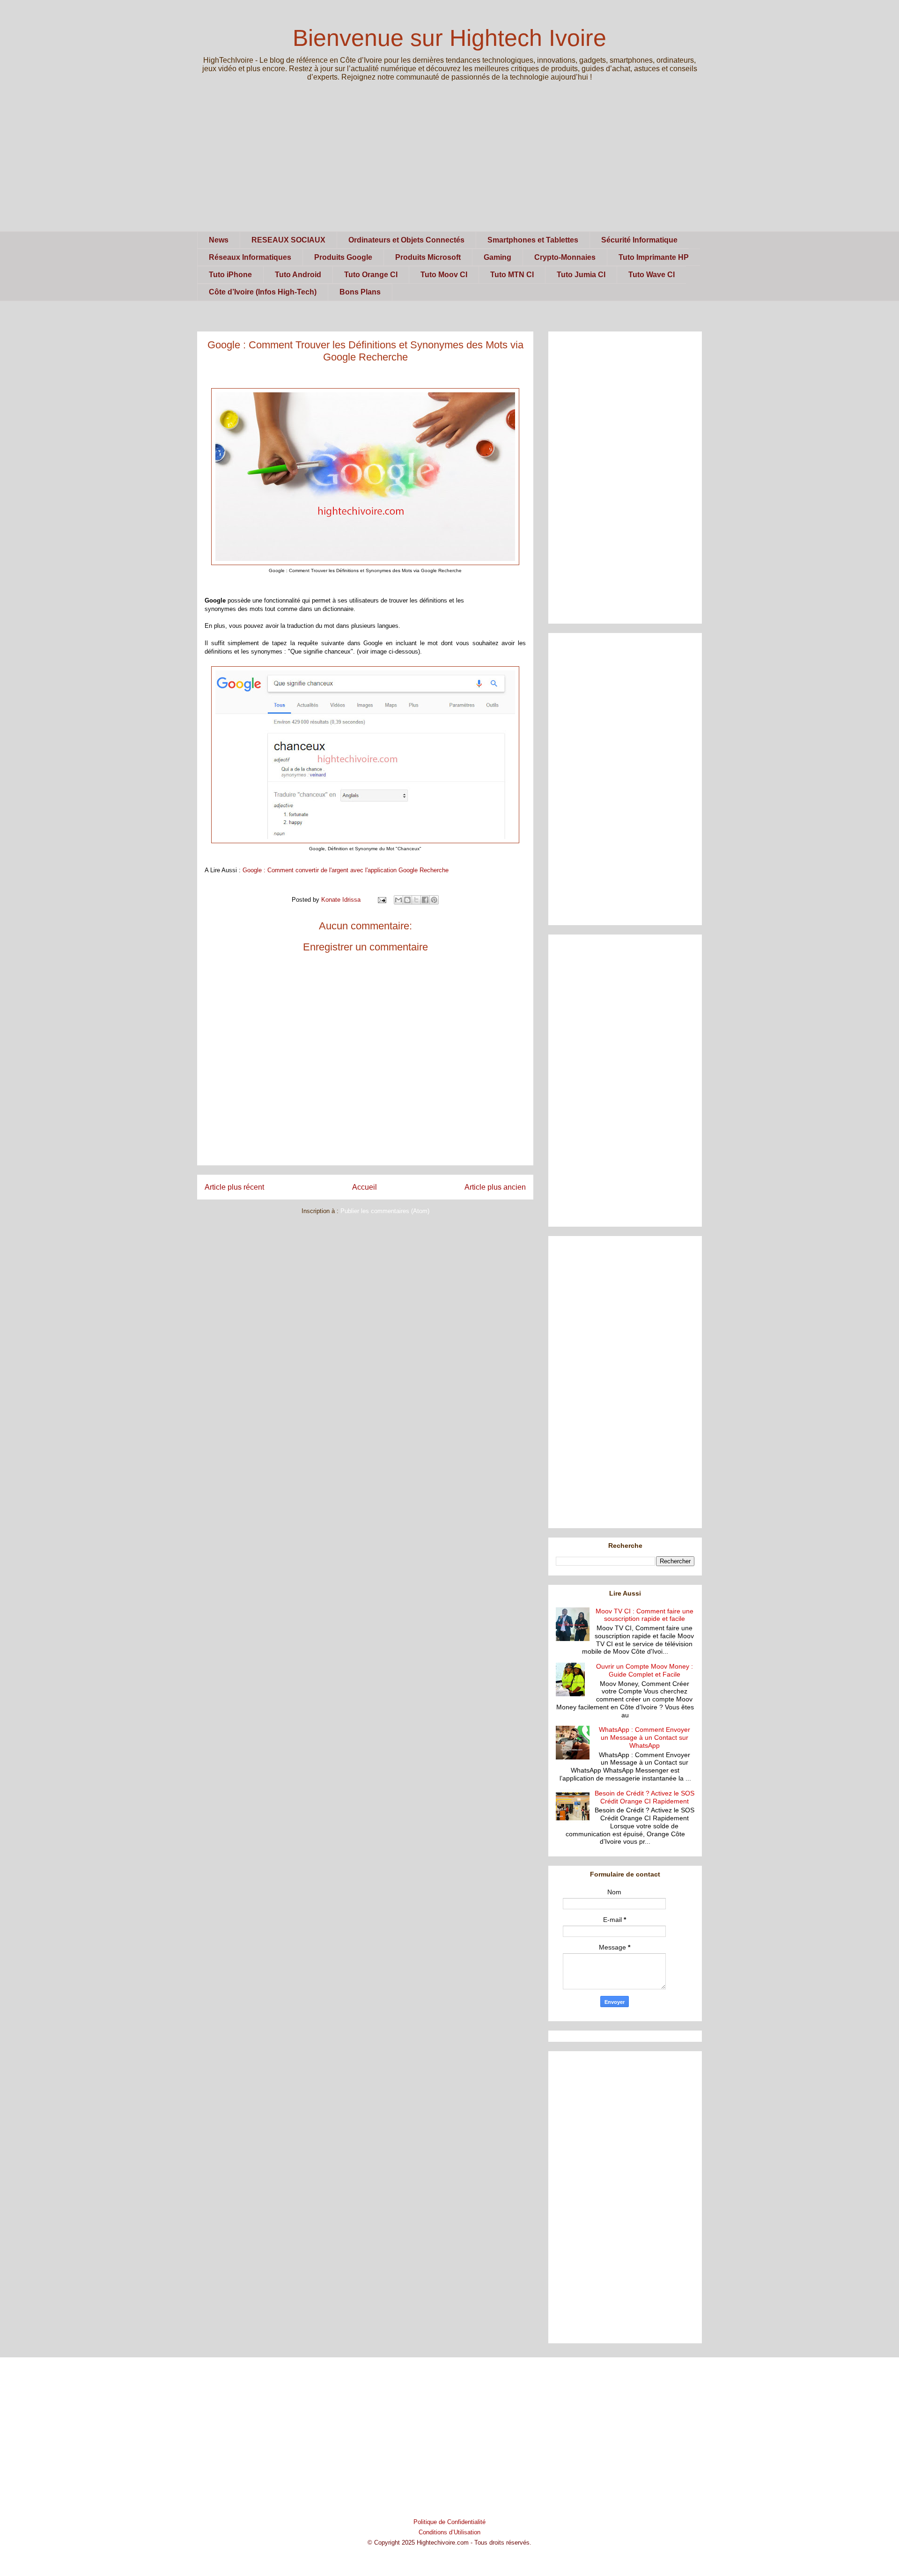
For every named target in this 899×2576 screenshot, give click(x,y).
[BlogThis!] (407, 900)
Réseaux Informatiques (250, 257)
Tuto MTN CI (512, 275)
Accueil (365, 1187)
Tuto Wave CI (652, 275)
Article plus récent (234, 1187)
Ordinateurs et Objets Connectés (406, 240)
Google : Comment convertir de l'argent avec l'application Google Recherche (346, 870)
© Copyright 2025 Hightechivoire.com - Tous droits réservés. (449, 2543)
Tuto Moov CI (444, 275)
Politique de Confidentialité (449, 2522)
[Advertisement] (449, 166)
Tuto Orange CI (371, 275)
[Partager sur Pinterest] (434, 900)
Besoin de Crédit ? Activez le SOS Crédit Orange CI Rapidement (645, 1797)
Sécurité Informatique (639, 240)
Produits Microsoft (428, 257)
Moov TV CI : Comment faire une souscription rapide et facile (645, 1615)
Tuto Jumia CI (581, 275)
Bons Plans (360, 292)
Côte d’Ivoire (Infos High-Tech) (263, 292)
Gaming (497, 257)
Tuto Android (298, 275)
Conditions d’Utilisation (449, 2532)
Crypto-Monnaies (565, 257)
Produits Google (343, 257)
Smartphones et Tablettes (533, 240)
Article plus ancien (495, 1187)
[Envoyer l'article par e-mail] (381, 900)
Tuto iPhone (230, 275)
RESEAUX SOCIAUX (288, 240)
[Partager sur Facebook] (425, 900)
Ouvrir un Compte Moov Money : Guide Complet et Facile (645, 1670)
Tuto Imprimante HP (654, 257)
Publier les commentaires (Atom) (385, 1211)
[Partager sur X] (416, 900)
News (219, 240)
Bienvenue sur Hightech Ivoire (449, 38)
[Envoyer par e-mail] (398, 900)
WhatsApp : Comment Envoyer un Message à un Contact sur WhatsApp (645, 1737)
